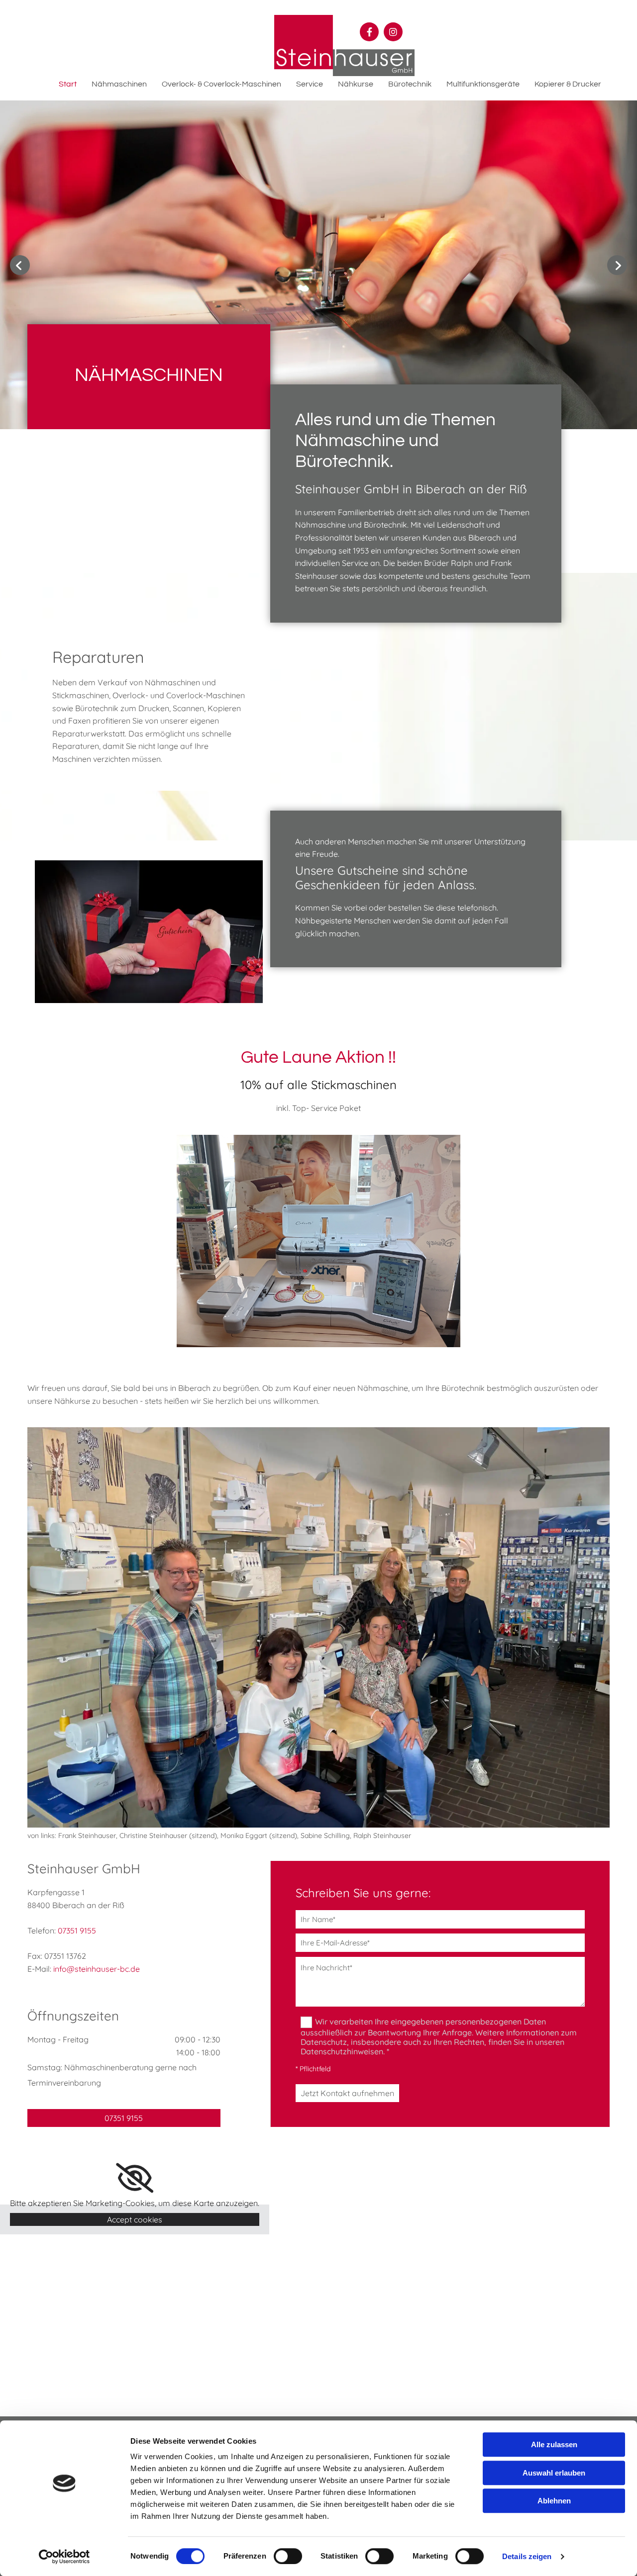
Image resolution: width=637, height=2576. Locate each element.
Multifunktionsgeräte (483, 84)
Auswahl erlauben (554, 2473)
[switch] (288, 2556)
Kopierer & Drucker (568, 84)
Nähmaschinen (119, 84)
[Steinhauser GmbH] (345, 46)
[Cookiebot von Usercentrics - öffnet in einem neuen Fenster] (64, 2557)
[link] (135, 2178)
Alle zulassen (554, 2444)
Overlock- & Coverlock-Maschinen (221, 84)
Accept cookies (135, 2219)
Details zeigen (527, 2556)
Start (68, 84)
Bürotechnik (410, 84)
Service (310, 84)
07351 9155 (77, 1931)
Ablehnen (554, 2501)
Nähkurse (356, 84)
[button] (124, 2118)
